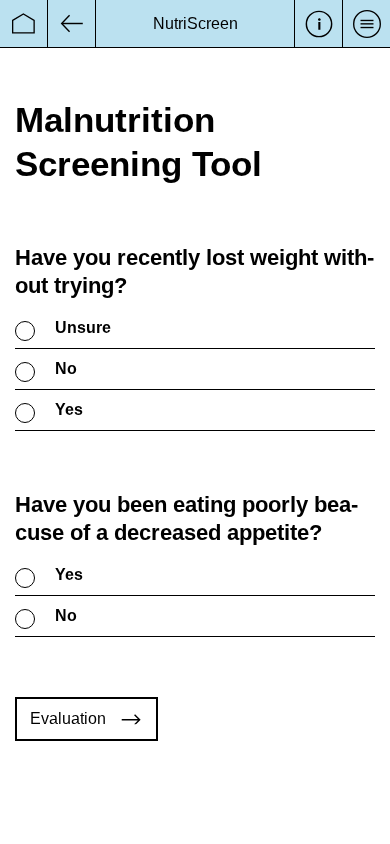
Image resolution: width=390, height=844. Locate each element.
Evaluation (68, 718)
